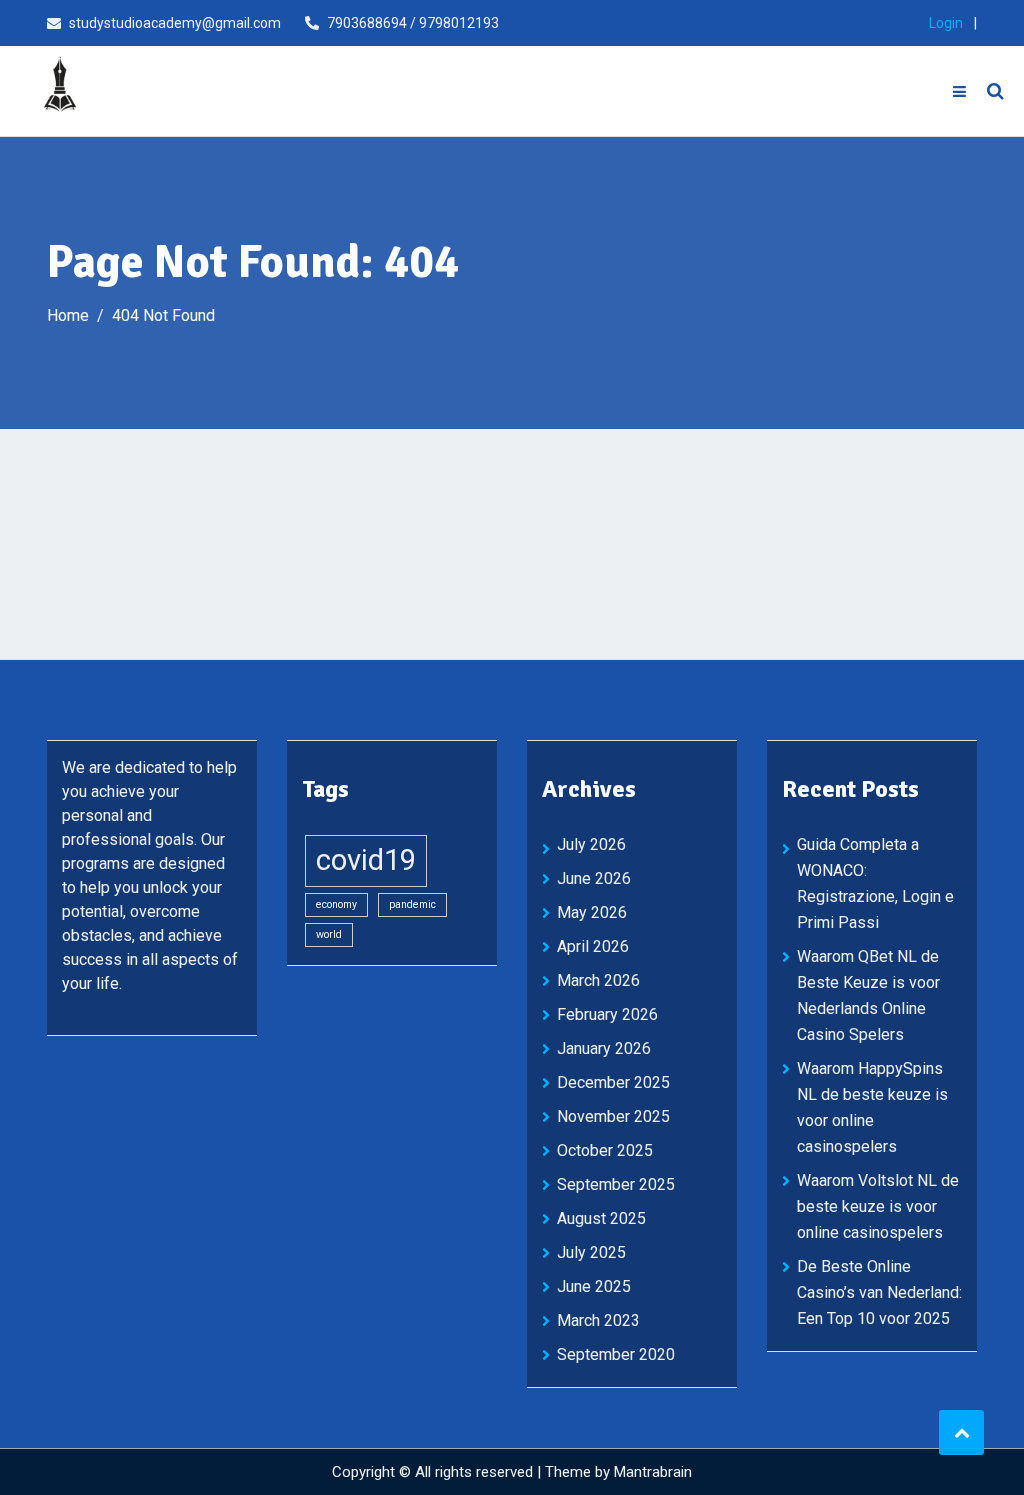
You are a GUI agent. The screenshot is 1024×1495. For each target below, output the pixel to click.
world (329, 934)
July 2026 (591, 844)
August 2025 (601, 1218)
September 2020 (616, 1354)
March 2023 (598, 1320)
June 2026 (594, 878)
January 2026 (604, 1048)
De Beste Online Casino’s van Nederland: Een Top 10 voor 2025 (879, 1292)
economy (336, 904)
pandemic (412, 904)
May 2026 (592, 912)
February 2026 (607, 1014)
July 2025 (591, 1252)
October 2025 (605, 1150)
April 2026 (593, 946)
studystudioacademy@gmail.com (175, 23)
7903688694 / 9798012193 (413, 23)
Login (946, 23)
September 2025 (616, 1184)
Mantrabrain (653, 1472)
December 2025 (613, 1082)
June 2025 (594, 1286)
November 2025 (613, 1116)
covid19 (366, 860)
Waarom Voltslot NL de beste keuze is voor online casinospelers (878, 1206)
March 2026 (598, 980)
